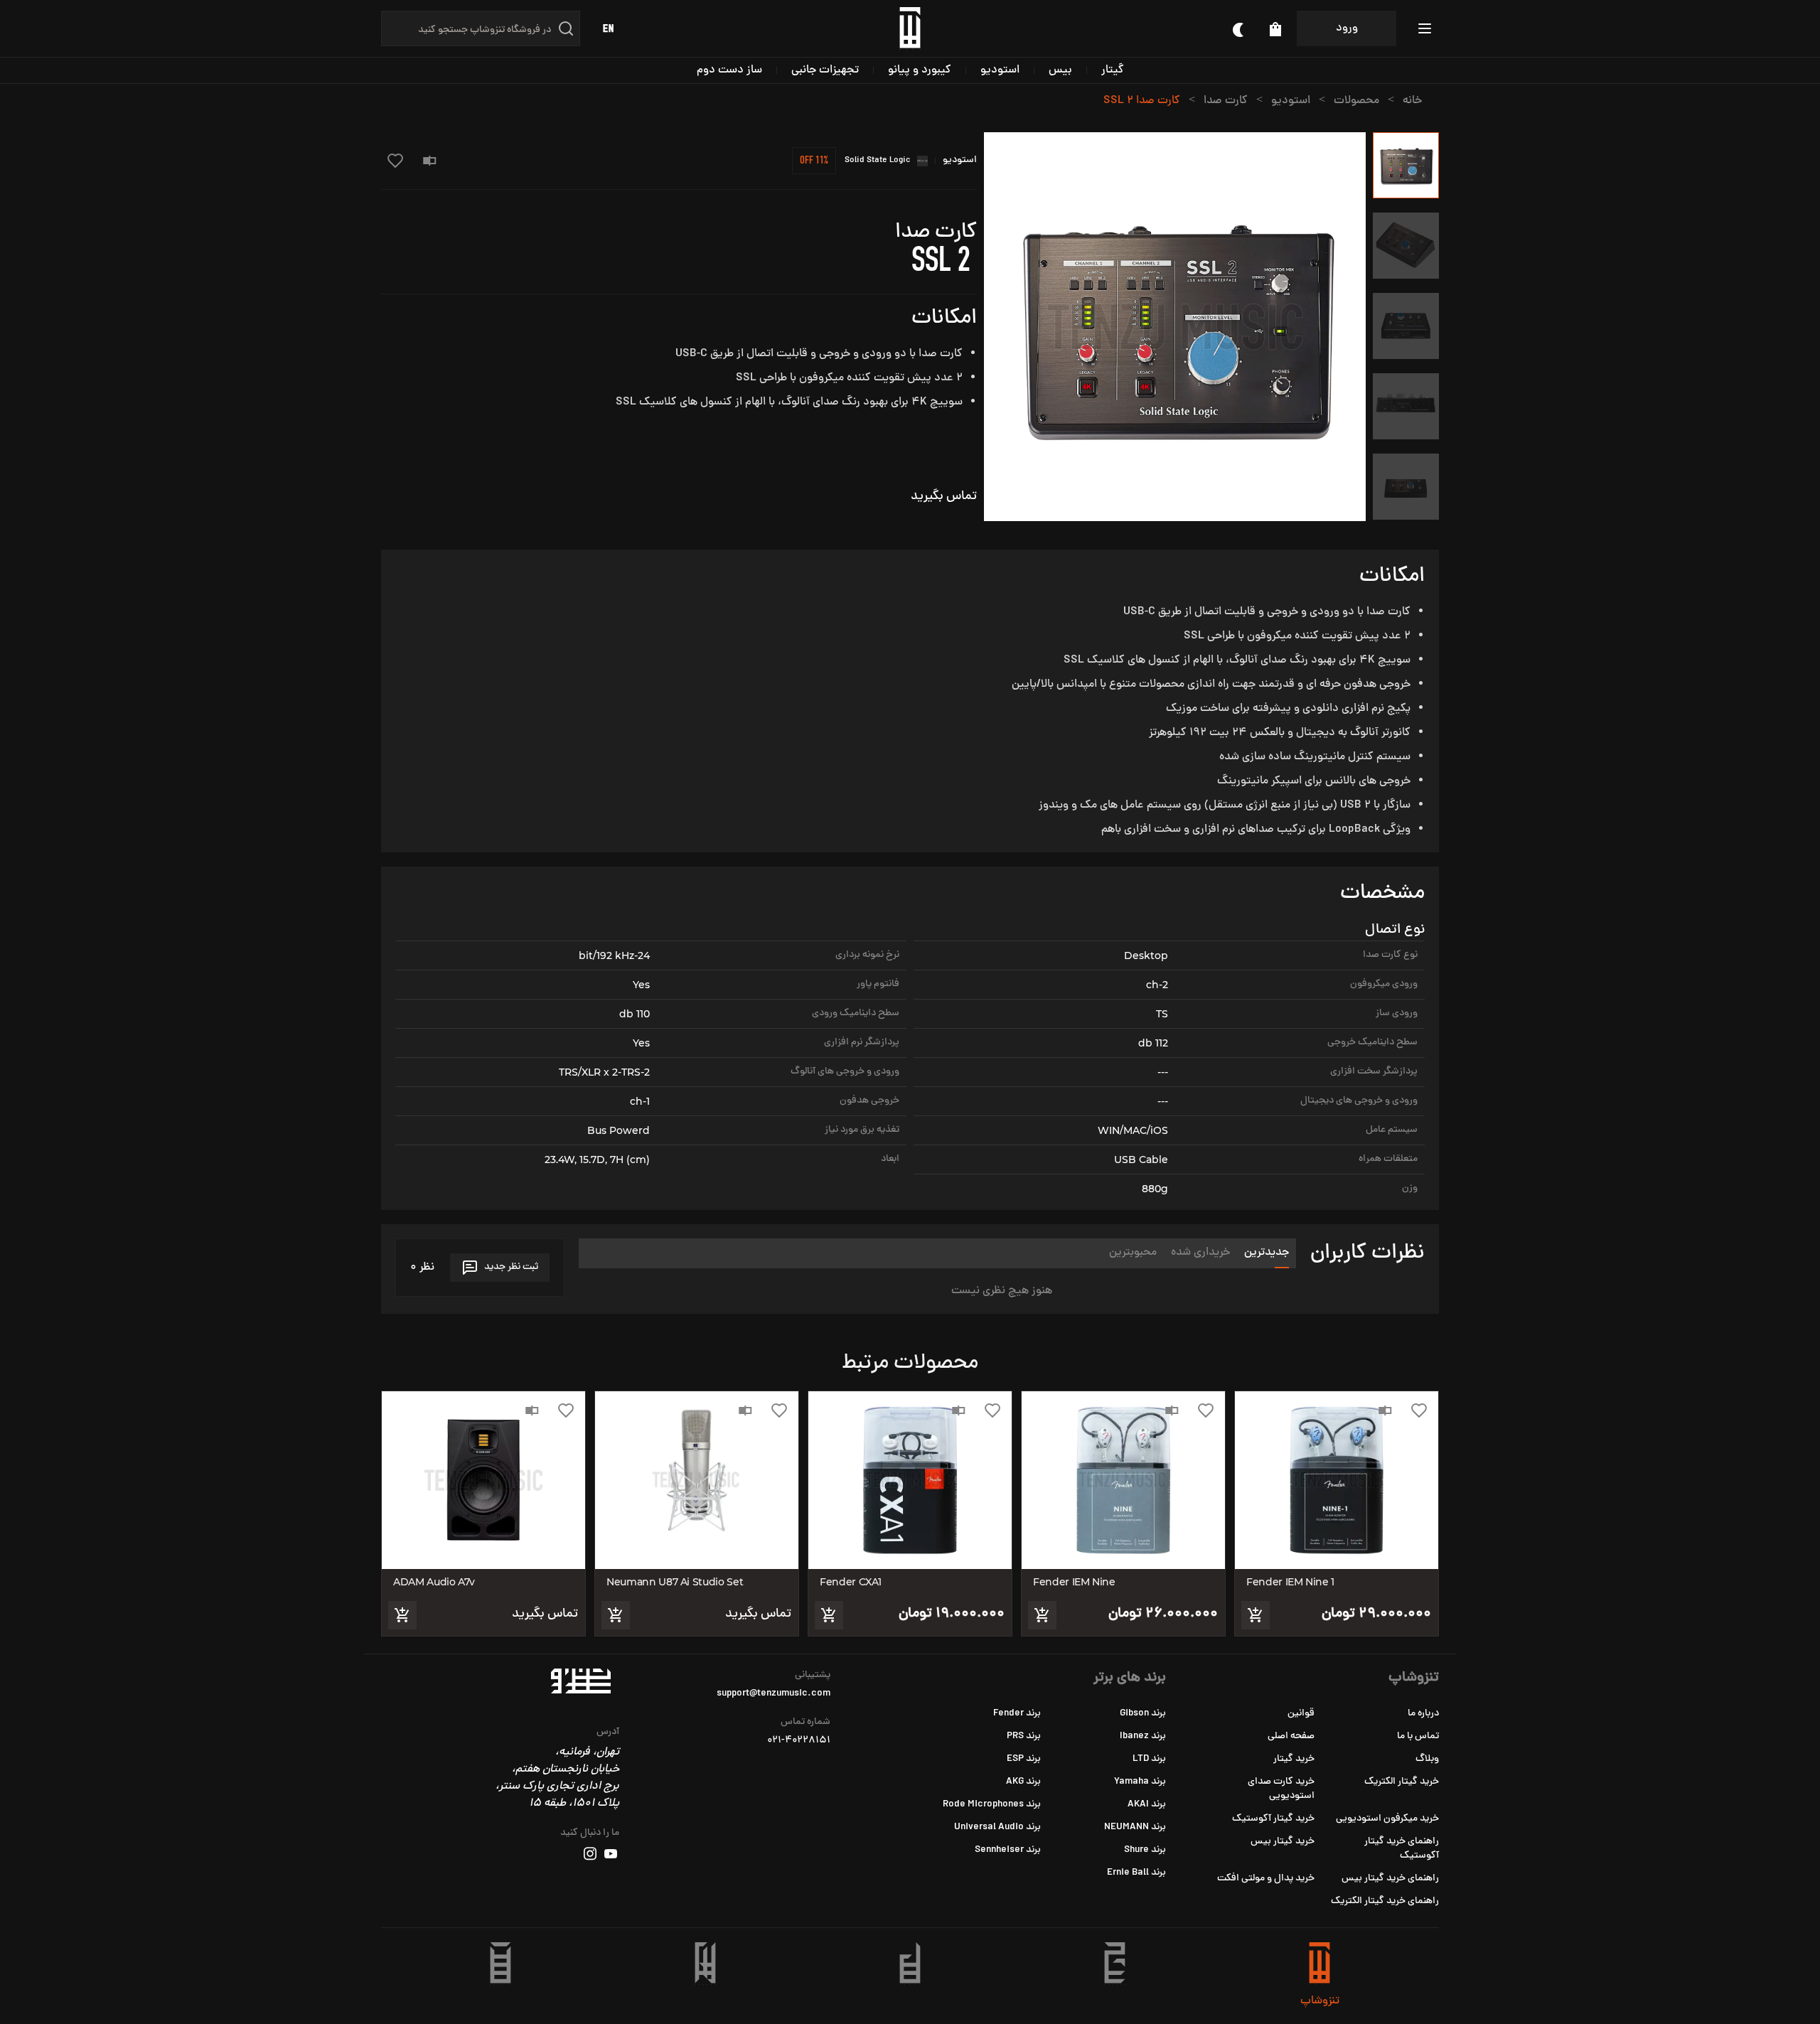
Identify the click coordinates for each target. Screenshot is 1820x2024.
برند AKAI (1147, 1805)
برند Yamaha (1140, 1782)
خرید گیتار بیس (1283, 1842)
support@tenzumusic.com (773, 1694)
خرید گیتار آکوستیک (1273, 1819)
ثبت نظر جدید (511, 1267)
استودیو (1000, 70)
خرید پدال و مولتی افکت (1266, 1879)
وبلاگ (1427, 1759)
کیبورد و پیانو (920, 70)
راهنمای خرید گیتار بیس (1390, 1879)
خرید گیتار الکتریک (1402, 1782)
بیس (1060, 70)
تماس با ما (1418, 1736)
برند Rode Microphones (992, 1805)
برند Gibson (1143, 1714)
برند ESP (1024, 1759)
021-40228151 (799, 1741)
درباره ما (1423, 1714)
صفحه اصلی (1291, 1736)
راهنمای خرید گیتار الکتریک (1385, 1901)
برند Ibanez (1143, 1736)
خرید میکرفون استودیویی (1387, 1819)
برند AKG (1023, 1782)
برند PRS (1024, 1736)
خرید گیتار (1294, 1759)
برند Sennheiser (1008, 1850)
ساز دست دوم (729, 70)
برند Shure (1145, 1850)
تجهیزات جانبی (825, 70)
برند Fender (1017, 1714)
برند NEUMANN (1135, 1827)
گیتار (1113, 70)
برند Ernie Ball (1136, 1873)
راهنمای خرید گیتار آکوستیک (1402, 1849)
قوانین (1301, 1714)
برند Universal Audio (997, 1827)
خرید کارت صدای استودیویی (1281, 1789)
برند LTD (1149, 1759)
